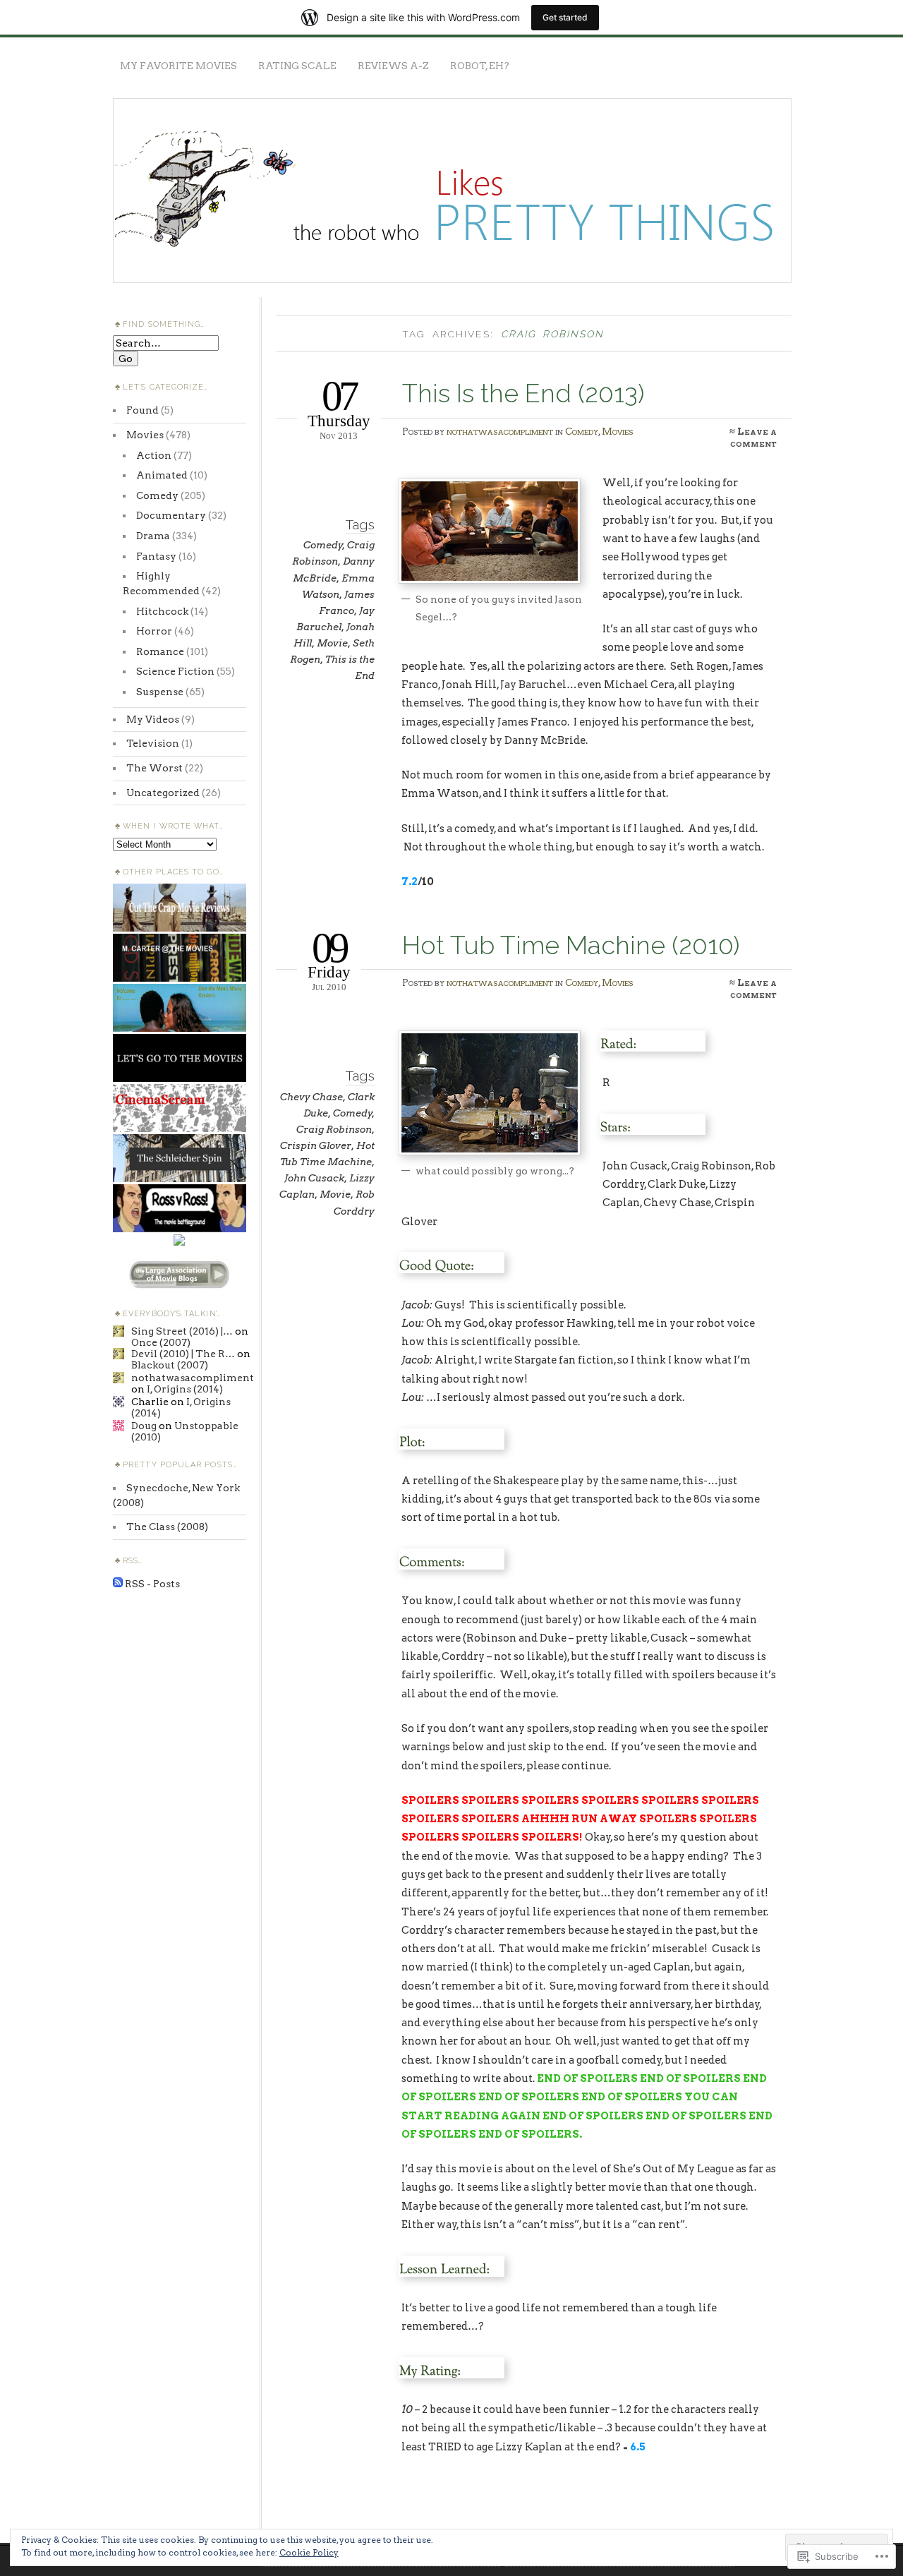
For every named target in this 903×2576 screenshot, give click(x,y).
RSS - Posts (152, 1584)
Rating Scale (297, 66)
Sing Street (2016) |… (182, 1331)
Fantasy (156, 556)
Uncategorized (163, 793)
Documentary (171, 515)
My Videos (153, 719)
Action (154, 455)
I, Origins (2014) (185, 1389)
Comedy (582, 431)
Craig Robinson (334, 1129)
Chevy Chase (311, 1097)
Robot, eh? (480, 66)
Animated (162, 475)
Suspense (160, 692)
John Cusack (314, 1178)
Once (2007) (161, 1342)
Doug (144, 1426)
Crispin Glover (316, 1145)
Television (153, 743)
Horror (154, 631)
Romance (160, 651)
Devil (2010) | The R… (183, 1354)
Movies (618, 431)
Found (143, 410)
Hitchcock (162, 611)
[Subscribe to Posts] (118, 1584)
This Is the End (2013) (523, 393)
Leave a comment (753, 437)
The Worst (154, 768)
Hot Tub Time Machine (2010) (571, 945)
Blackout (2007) (170, 1365)
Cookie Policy (309, 2552)
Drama (153, 536)
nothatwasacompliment (500, 431)
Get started (565, 17)
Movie (332, 643)
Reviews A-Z (393, 66)
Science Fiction (175, 671)
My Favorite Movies (178, 66)
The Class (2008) (167, 1527)
